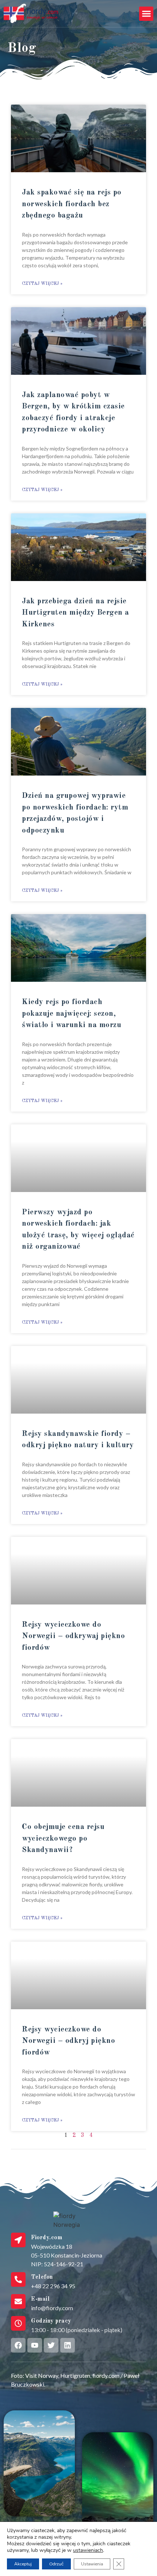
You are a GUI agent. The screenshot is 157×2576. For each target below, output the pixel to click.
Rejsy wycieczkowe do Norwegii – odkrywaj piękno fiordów (73, 1636)
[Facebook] (18, 2345)
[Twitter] (51, 2345)
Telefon (42, 2277)
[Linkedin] (68, 2345)
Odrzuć (56, 2564)
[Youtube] (35, 2345)
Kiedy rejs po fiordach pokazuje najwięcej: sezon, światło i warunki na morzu (72, 1014)
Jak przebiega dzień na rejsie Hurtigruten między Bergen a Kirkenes (76, 613)
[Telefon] (18, 2279)
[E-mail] (18, 2301)
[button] (146, 14)
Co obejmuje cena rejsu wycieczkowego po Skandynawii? (63, 1838)
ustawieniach (88, 2550)
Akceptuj (23, 2564)
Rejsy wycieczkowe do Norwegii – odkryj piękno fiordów (68, 2041)
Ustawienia (92, 2564)
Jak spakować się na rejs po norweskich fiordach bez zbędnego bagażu (72, 204)
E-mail (40, 2299)
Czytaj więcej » (42, 284)
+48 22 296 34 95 (53, 2286)
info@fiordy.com (52, 2308)
